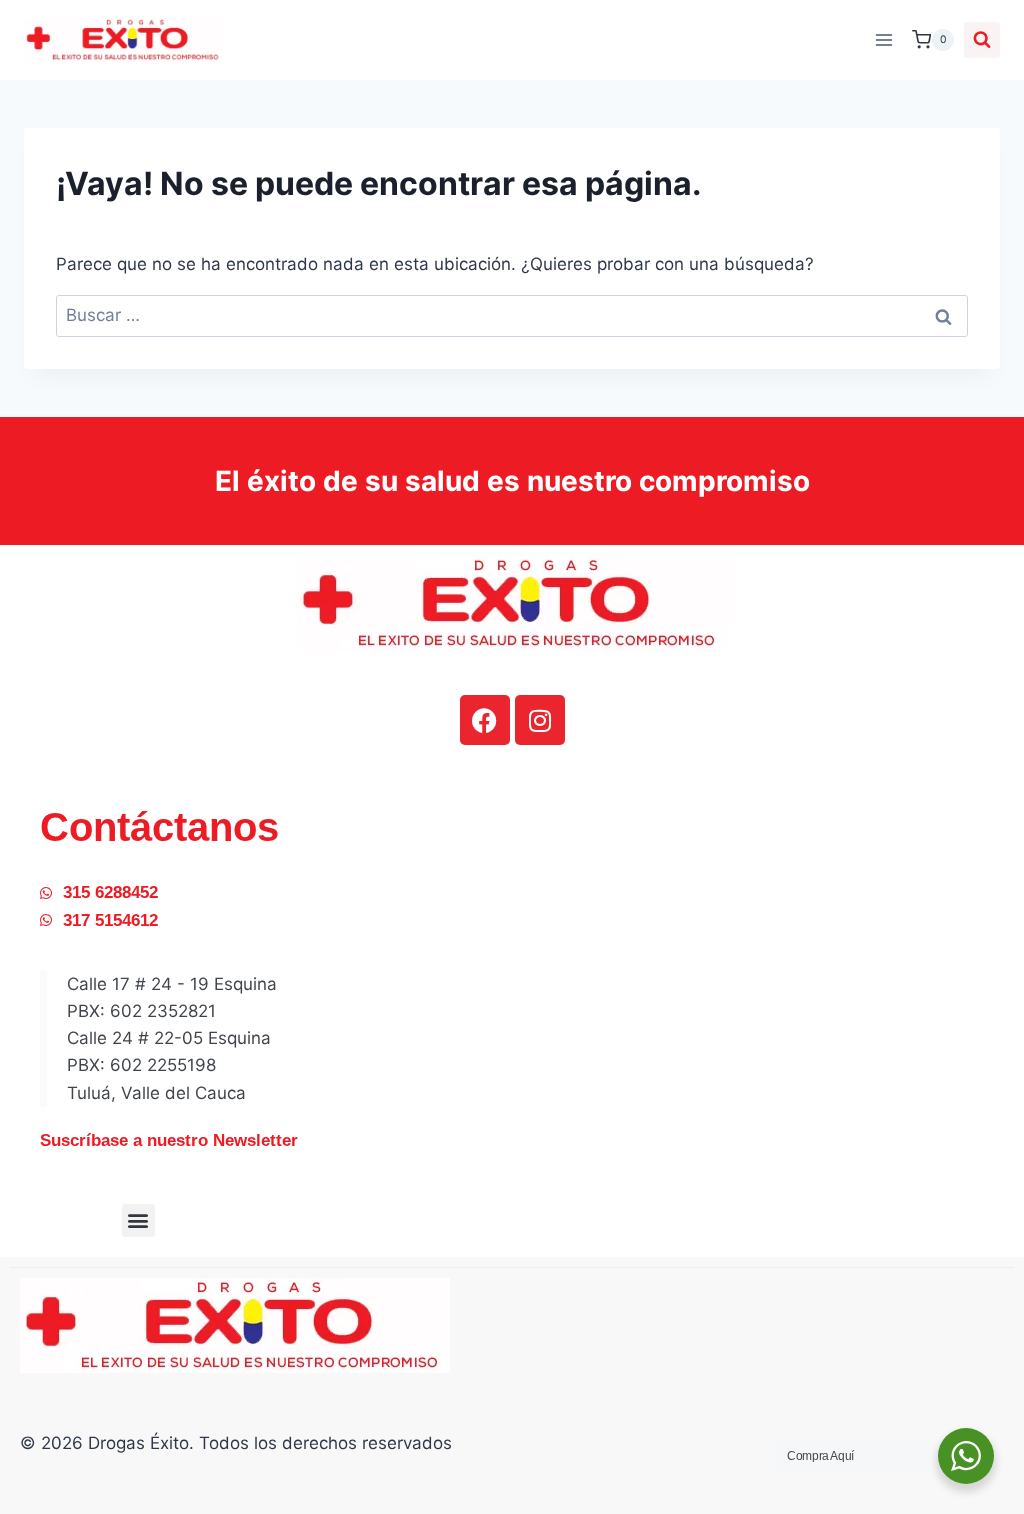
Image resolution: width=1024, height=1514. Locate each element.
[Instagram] (540, 720)
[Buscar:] (512, 315)
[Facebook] (485, 720)
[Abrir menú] (883, 39)
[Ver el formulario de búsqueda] (982, 40)
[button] (138, 1220)
